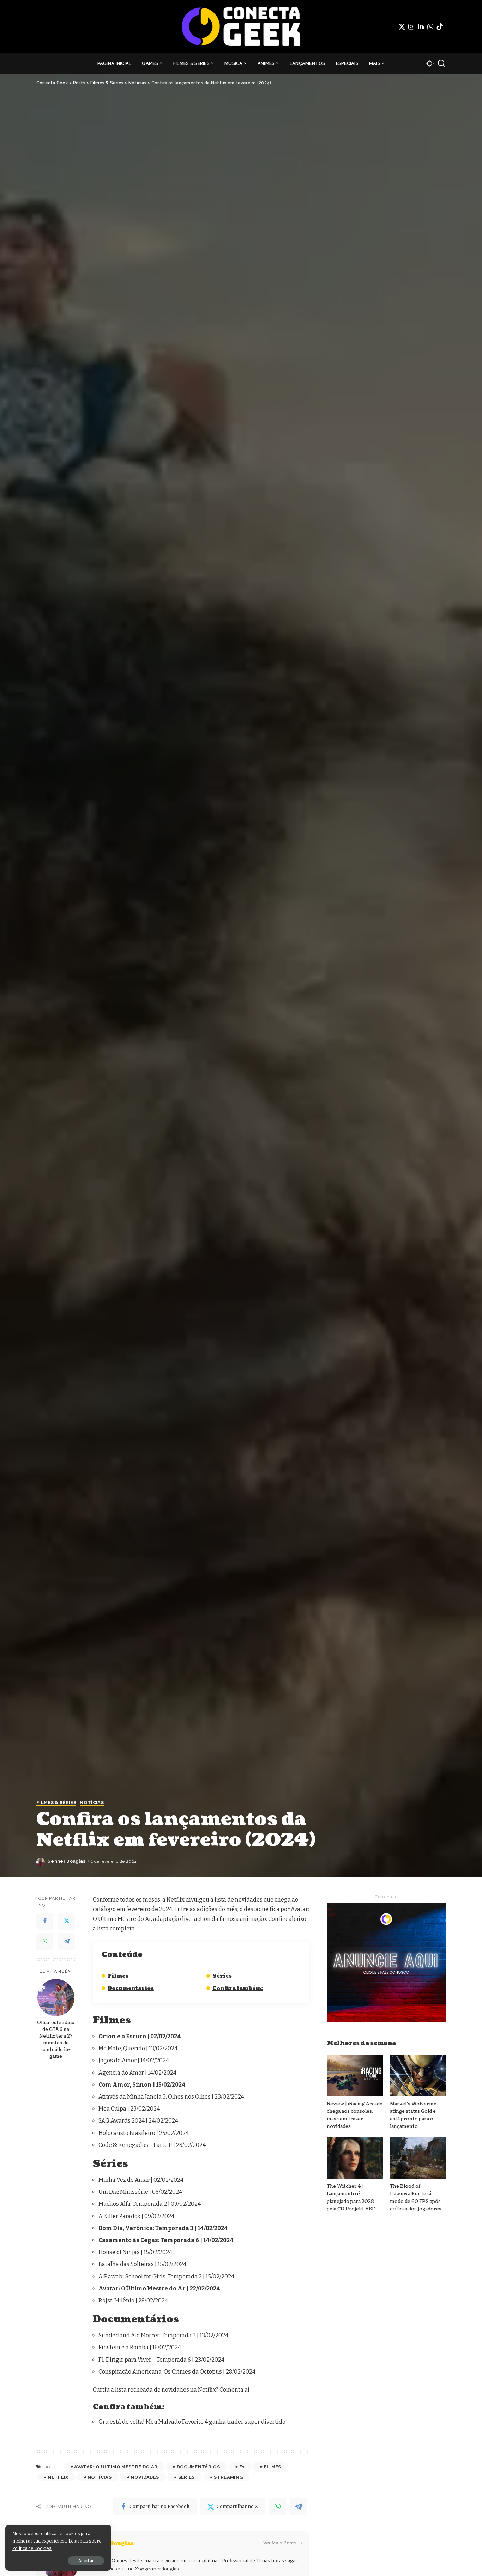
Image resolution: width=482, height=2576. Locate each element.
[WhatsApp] (430, 26)
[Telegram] (67, 1942)
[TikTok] (440, 26)
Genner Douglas (67, 1861)
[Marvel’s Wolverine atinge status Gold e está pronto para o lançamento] (418, 2076)
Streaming (228, 2477)
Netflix (58, 2477)
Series (186, 2477)
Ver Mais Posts (280, 2543)
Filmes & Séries (56, 1803)
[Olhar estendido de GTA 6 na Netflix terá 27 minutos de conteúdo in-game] (56, 1998)
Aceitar (86, 2561)
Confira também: (238, 1988)
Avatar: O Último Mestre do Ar (116, 2467)
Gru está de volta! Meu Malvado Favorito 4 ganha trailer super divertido (192, 2422)
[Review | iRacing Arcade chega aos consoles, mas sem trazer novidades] (355, 2076)
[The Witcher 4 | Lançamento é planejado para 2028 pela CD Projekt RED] (355, 2158)
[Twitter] (402, 26)
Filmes (118, 1976)
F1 (242, 2467)
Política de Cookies (32, 2548)
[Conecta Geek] (241, 26)
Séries (222, 1976)
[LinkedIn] (421, 26)
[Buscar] (441, 63)
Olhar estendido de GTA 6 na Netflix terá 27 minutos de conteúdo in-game (56, 2039)
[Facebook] (45, 1921)
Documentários (131, 1988)
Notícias (92, 1803)
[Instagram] (411, 26)
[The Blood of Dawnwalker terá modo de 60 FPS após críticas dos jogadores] (418, 2158)
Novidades (145, 2477)
